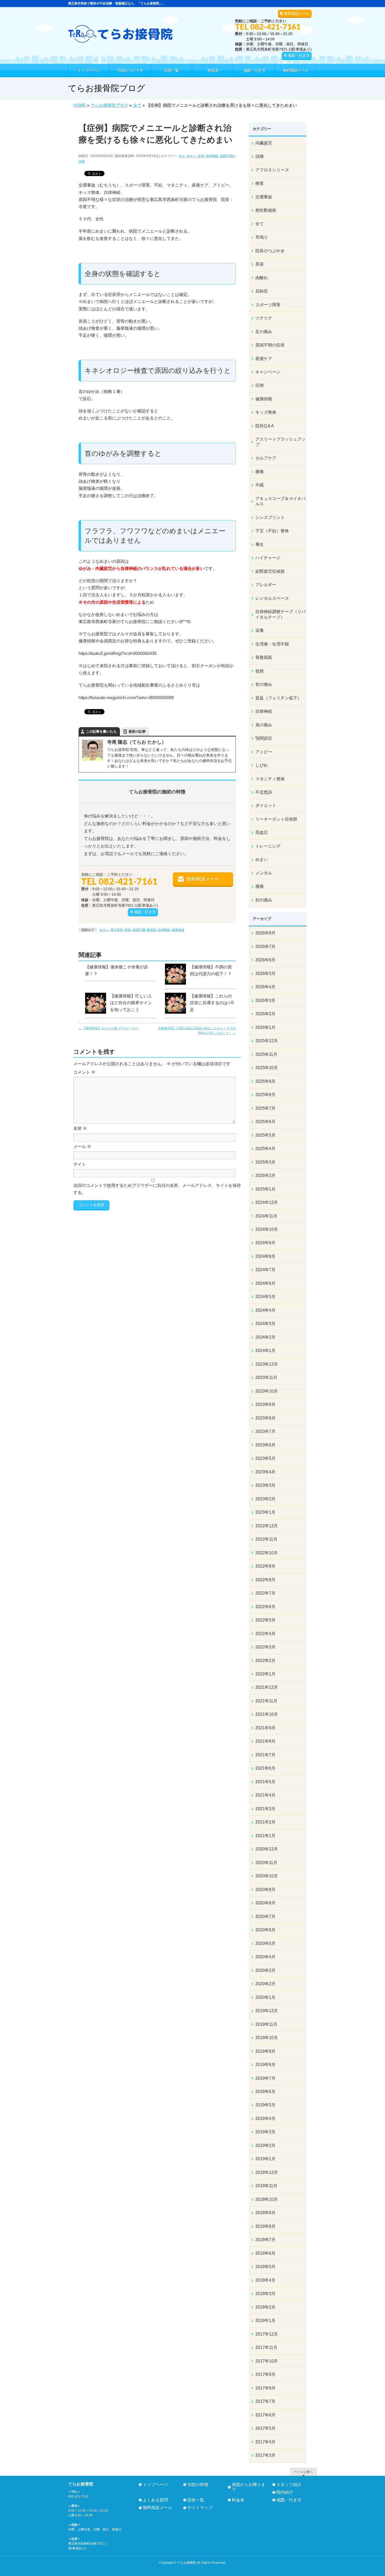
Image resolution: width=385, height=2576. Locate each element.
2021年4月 (265, 1795)
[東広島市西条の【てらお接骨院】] (120, 37)
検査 (260, 183)
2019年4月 (265, 2118)
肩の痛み (264, 725)
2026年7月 (265, 947)
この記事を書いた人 (101, 731)
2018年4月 (265, 2280)
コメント (84, 1072)
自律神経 (212, 156)
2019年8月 (265, 2065)
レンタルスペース (272, 598)
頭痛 (260, 156)
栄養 (260, 630)
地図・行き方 (299, 55)
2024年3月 (265, 1324)
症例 (201, 156)
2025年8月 (265, 1095)
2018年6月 (265, 2253)
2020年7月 (265, 1916)
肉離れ (262, 278)
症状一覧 (196, 2500)
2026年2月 (265, 1014)
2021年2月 (265, 1822)
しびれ (262, 765)
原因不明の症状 (270, 345)
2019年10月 (267, 2038)
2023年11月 (266, 1377)
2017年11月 (266, 2347)
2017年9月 (265, 2374)
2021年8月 (265, 1741)
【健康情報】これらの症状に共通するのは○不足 (212, 1003)
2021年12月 (267, 1687)
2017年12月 (267, 2334)
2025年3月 (265, 1162)
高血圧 (262, 832)
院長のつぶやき (270, 251)
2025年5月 (265, 1135)
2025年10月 (267, 1068)
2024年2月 (265, 1337)
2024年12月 (267, 1202)
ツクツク (264, 318)
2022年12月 (267, 1526)
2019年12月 (267, 2011)
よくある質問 (155, 2500)
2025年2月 (265, 1175)
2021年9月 (265, 1728)
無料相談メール (297, 13)
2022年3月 (265, 1647)
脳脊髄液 (178, 930)
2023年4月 (265, 1472)
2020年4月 (265, 1957)
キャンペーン (268, 372)
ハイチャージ (268, 558)
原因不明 (139, 930)
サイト (80, 1164)
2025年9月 (265, 1081)
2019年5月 (265, 2105)
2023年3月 (265, 1485)
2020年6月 (265, 1930)
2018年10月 (267, 2199)
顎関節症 (264, 738)
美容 (260, 264)
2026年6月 (265, 960)
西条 (128, 930)
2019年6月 (265, 2092)
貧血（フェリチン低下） (278, 698)
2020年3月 (265, 1970)
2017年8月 (265, 2388)
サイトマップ (200, 2508)
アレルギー (266, 585)
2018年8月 (265, 2226)
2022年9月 (265, 1566)
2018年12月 (267, 2172)
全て (182, 156)
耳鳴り (262, 237)
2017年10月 (267, 2361)
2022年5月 (265, 1620)
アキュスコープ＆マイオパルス (280, 501)
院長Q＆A (265, 426)
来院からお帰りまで (249, 2487)
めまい (191, 156)
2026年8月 (265, 933)
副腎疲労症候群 (270, 571)
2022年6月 (265, 1607)
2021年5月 (265, 1782)
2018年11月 (266, 2186)
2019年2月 (265, 2145)
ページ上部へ (304, 2472)
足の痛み (264, 332)
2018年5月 (265, 2267)
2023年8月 (265, 1418)
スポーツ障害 (268, 305)
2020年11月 (266, 1863)
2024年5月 (265, 1297)
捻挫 (260, 671)
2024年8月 (265, 1256)
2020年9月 (265, 1890)
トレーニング (268, 846)
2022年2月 (265, 1661)
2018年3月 (265, 2294)
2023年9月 (265, 1404)
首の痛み (264, 684)
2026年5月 (265, 973)
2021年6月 (265, 1768)
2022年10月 (267, 1553)
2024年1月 (265, 1351)
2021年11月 (266, 1701)
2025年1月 (265, 1189)
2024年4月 (265, 1310)
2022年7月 (265, 1593)
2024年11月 (266, 1216)
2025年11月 (266, 1054)
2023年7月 (265, 1431)
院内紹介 (285, 2492)
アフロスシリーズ (272, 170)
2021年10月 (267, 1714)
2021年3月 (265, 1809)
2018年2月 (265, 2307)
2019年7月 (265, 2078)
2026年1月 (265, 1027)
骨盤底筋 (264, 657)
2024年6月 (265, 1283)
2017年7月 (265, 2401)
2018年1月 (265, 2320)
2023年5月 (265, 1458)
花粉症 (262, 291)
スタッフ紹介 (289, 2485)
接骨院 (151, 930)
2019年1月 (265, 2159)
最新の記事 (137, 731)
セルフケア (266, 458)
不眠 (260, 485)
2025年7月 (265, 1108)
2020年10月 (267, 1876)
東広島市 (117, 930)
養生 (260, 544)
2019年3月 (265, 2132)
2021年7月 (265, 1755)
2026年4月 (265, 987)
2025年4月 (265, 1149)
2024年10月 (267, 1229)
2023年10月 (267, 1391)
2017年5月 (265, 2428)
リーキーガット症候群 (276, 819)
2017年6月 (265, 2415)
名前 (80, 1128)
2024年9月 (265, 1243)
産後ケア (264, 359)
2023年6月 (265, 1445)
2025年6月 (265, 1122)
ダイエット (266, 806)
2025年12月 (267, 1041)
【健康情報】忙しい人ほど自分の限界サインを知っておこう (131, 1003)
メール (82, 1146)
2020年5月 (265, 1943)
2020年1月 (265, 1997)
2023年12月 (267, 1364)
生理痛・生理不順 (272, 644)
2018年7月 (265, 2240)
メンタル (264, 873)
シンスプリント (270, 517)
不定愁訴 (264, 792)
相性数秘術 (266, 210)
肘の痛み (264, 900)
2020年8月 (265, 1903)
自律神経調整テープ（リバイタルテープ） (280, 614)
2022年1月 (265, 1674)
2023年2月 (265, 1499)
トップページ (155, 2485)
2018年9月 (265, 2213)
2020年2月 (265, 1984)
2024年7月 (265, 1270)
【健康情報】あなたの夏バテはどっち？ (109, 1028)
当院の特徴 (198, 2485)
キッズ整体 (266, 412)
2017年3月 (265, 2455)
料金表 (238, 2500)
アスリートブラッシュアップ (280, 442)
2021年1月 (265, 1836)
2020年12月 (267, 1849)
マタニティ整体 (270, 779)
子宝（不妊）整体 (272, 531)
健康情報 (264, 399)
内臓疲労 (264, 143)
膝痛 (260, 472)
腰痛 (260, 886)
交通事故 (264, 197)
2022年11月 (266, 1539)
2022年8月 (265, 1580)
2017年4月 (265, 2442)
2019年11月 (266, 2024)
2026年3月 (265, 1000)
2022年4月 (265, 1634)
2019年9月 (265, 2051)
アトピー (264, 752)
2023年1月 (265, 1512)
